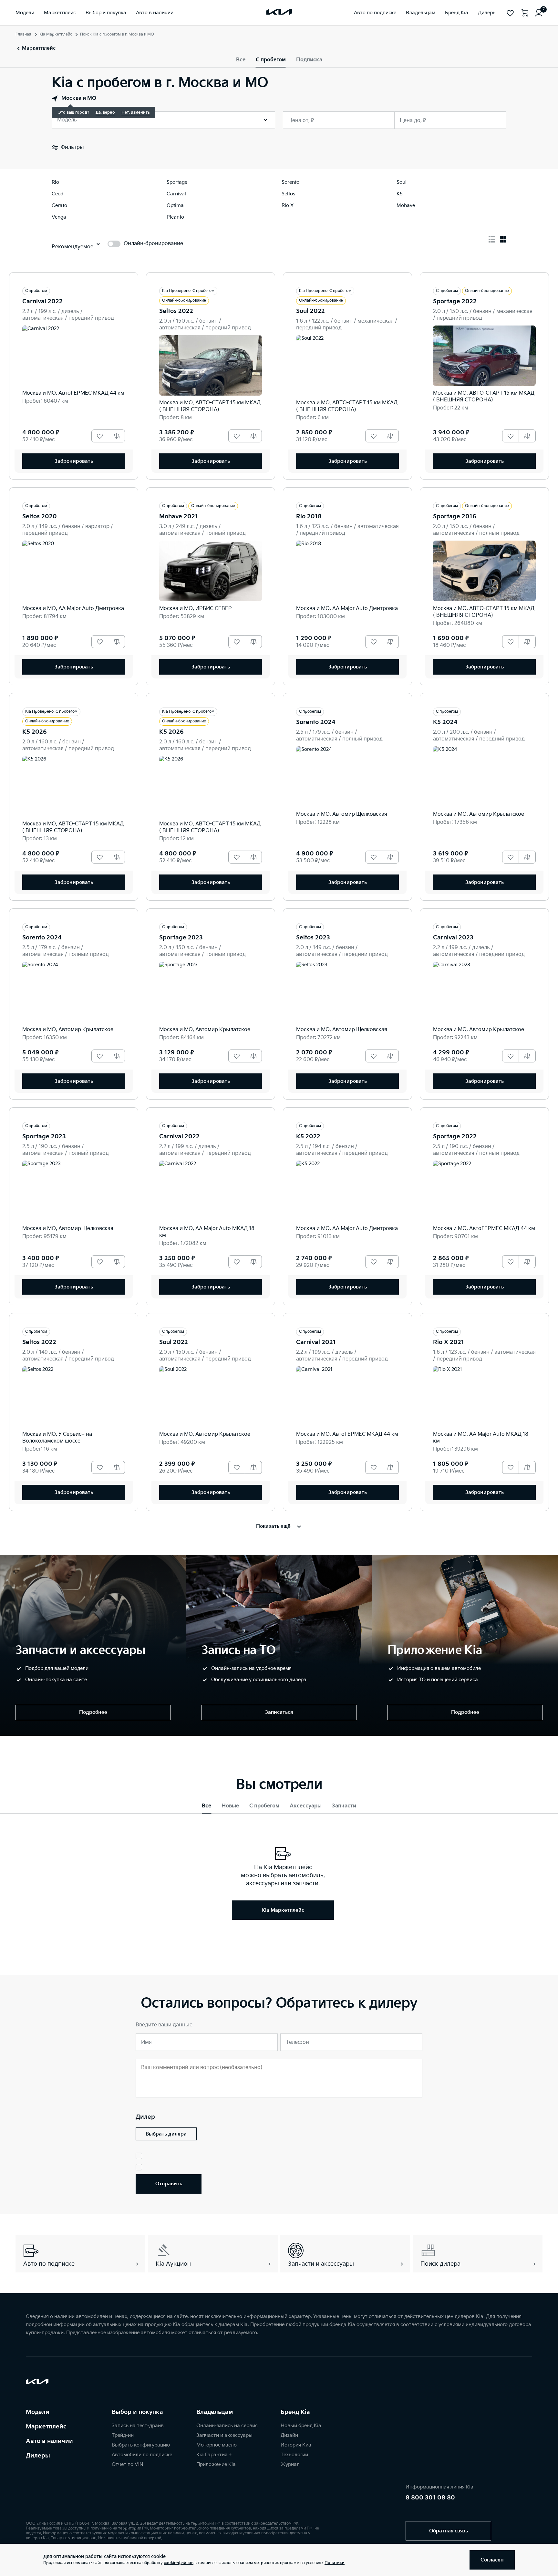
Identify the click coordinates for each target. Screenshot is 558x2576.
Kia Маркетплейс (56, 34)
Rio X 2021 (449, 1342)
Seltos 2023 (313, 938)
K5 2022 (308, 1137)
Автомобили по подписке (142, 2455)
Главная (23, 34)
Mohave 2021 (179, 517)
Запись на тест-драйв (138, 2426)
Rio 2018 (309, 517)
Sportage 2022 (455, 301)
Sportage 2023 (181, 938)
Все (241, 60)
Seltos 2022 (176, 311)
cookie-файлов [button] (179, 2563)
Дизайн (289, 2435)
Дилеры (38, 2456)
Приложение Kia (216, 2464)
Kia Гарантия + (214, 2455)
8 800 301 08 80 (430, 2498)
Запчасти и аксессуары (224, 2435)
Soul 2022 (310, 311)
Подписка (309, 60)
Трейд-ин (123, 2435)
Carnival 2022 (42, 301)
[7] (539, 13)
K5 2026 (35, 732)
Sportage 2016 (455, 517)
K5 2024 (445, 722)
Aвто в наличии (49, 2441)
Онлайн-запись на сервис (227, 2426)
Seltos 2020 (40, 517)
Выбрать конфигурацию (141, 2445)
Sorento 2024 (316, 722)
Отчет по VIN (128, 2464)
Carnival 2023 (453, 938)
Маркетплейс (46, 2427)
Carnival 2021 (316, 1342)
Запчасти (344, 1806)
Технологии (294, 2455)
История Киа (296, 2445)
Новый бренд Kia (301, 2426)
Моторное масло (217, 2445)
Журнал (290, 2464)
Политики (335, 2563)
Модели (38, 2412)
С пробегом (271, 60)
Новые (230, 1806)
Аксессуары (306, 1806)
